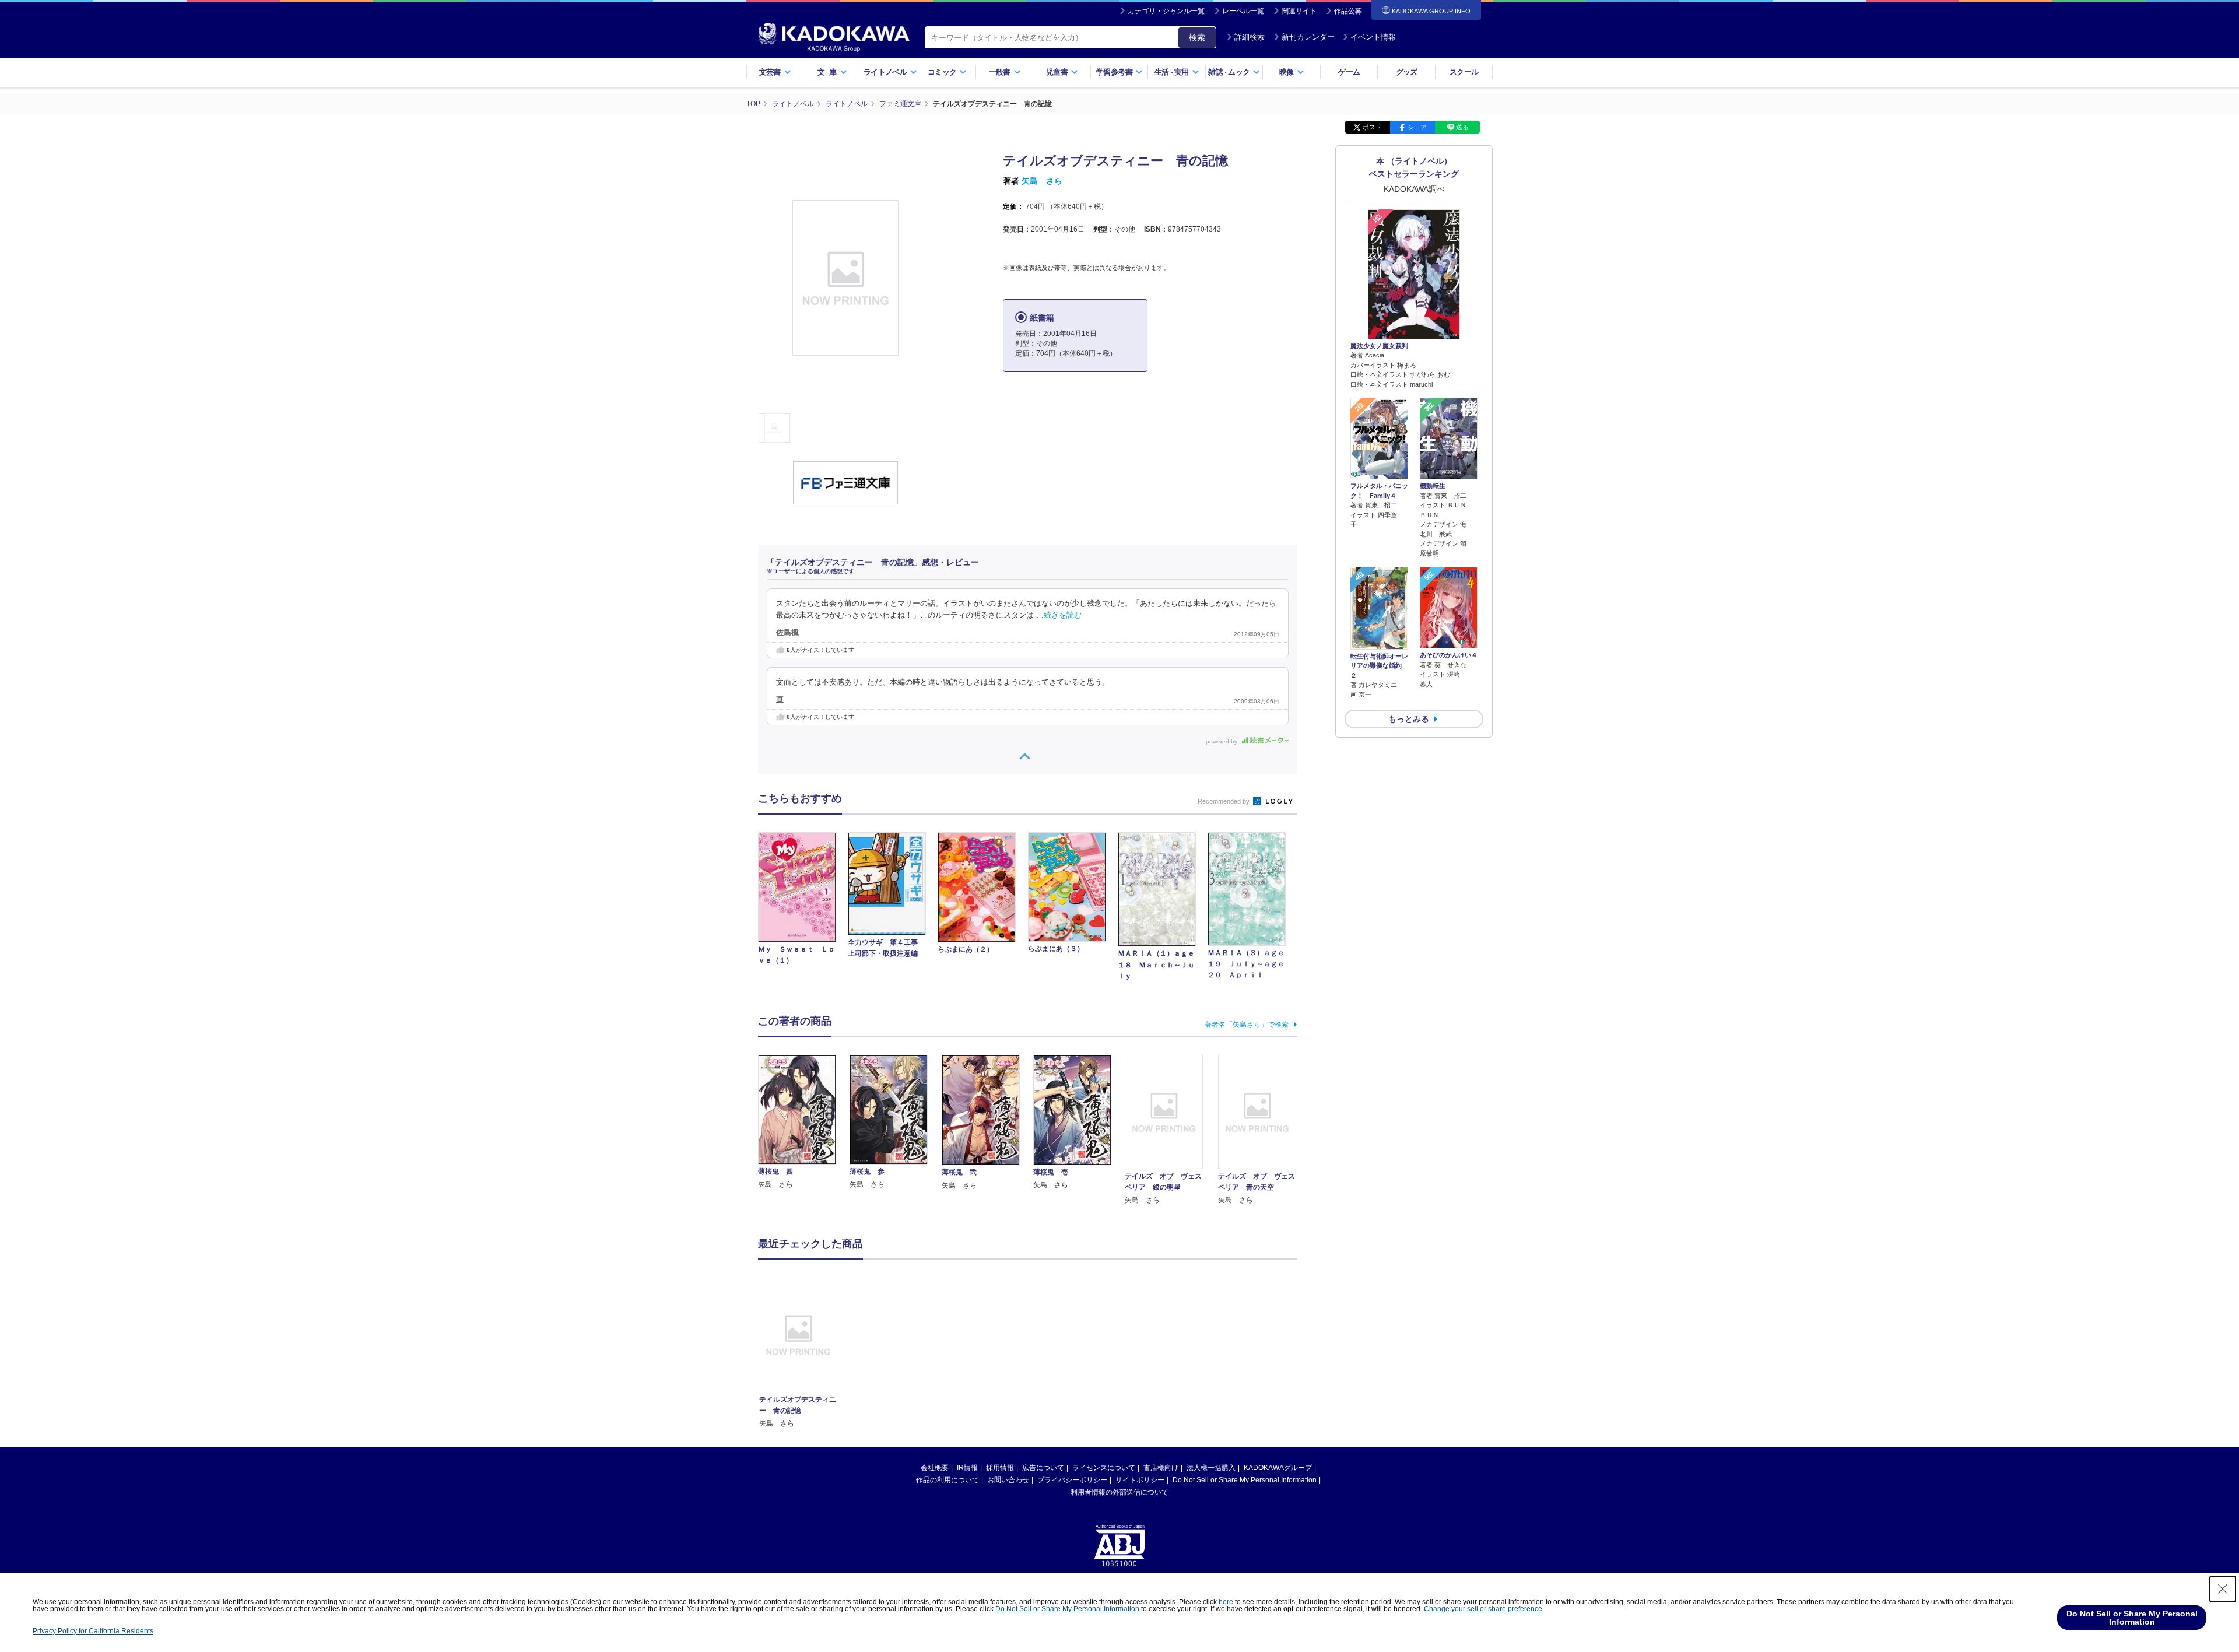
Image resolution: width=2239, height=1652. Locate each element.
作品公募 (1348, 11)
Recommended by (1224, 801)
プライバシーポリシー (1072, 1480)
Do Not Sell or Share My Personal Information (1245, 1480)
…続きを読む (1059, 615)
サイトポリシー (1140, 1480)
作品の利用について (947, 1480)
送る (1462, 127)
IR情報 (967, 1468)
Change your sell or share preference (1483, 1609)
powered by (1222, 741)
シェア (1417, 127)
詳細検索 (1250, 37)
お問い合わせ (1008, 1480)
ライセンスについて (1104, 1468)
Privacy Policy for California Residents (93, 1631)
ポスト (1372, 127)
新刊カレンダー (1308, 37)
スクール (1464, 72)
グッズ (1407, 72)
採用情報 (1000, 1468)
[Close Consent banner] (2223, 1589)
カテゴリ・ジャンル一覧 (1166, 11)
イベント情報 (1373, 37)
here (1226, 1602)
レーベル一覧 (1243, 11)
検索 (1197, 37)
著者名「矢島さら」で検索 (1247, 1025)
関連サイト (1299, 11)
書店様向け (1161, 1468)
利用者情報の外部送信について (1119, 1492)
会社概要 (935, 1468)
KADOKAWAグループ (1278, 1468)
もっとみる (1409, 719)
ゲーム (1349, 72)
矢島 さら (1042, 181)
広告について (1043, 1468)
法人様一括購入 (1211, 1468)
